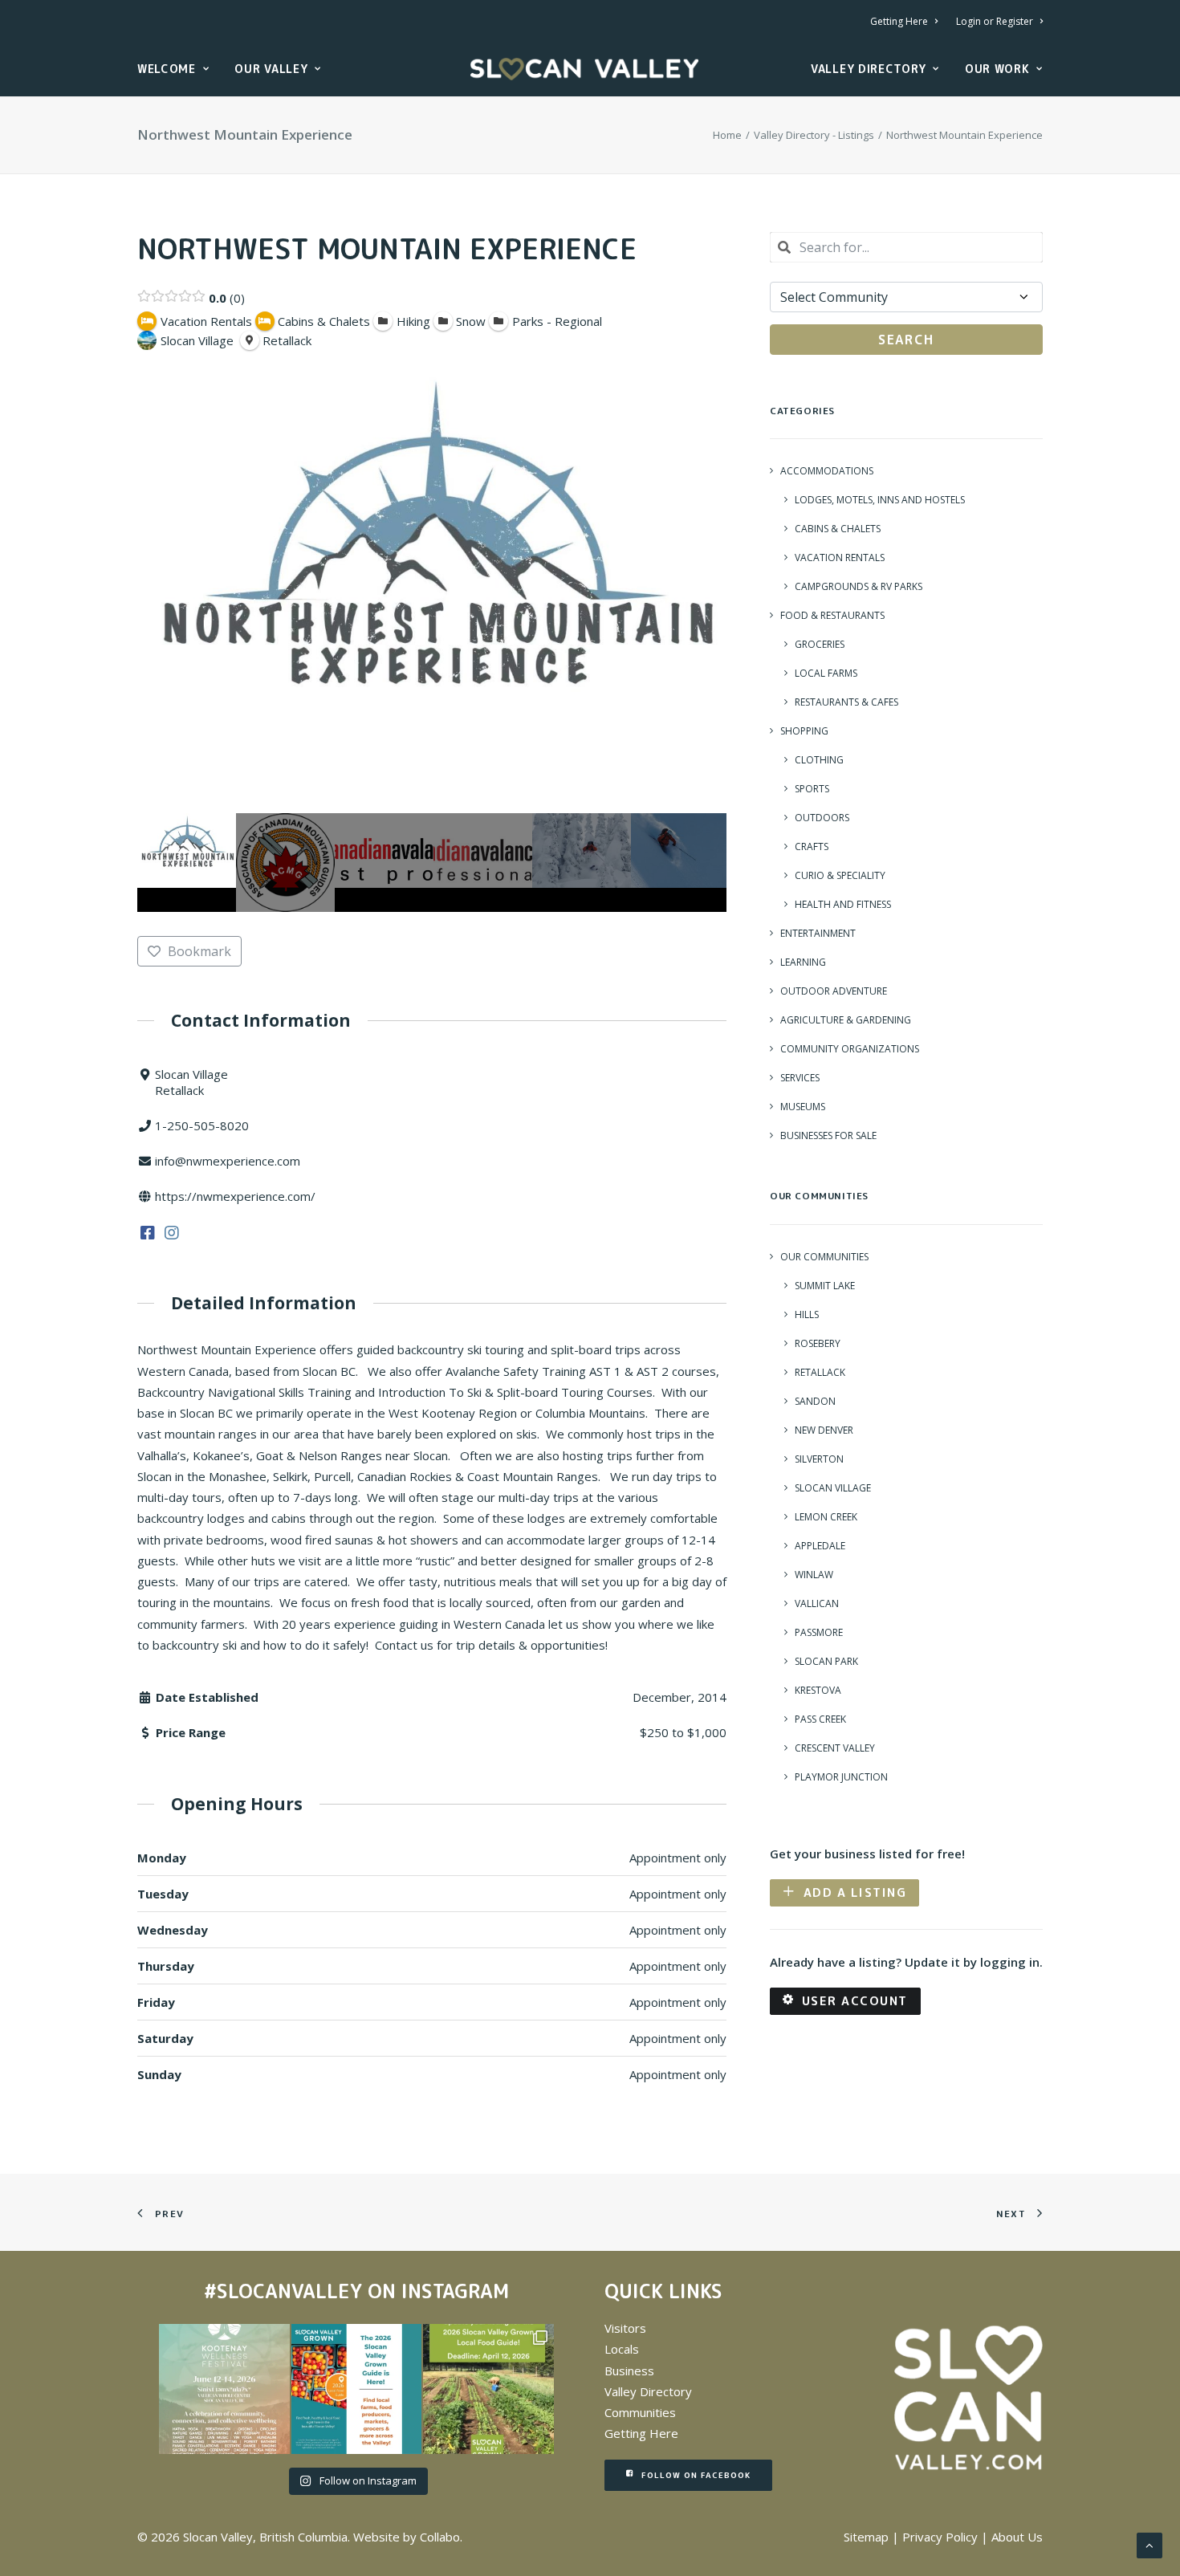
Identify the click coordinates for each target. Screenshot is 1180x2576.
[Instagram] (172, 1231)
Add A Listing (855, 1892)
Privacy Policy (940, 2537)
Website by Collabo (407, 2537)
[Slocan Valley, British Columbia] (584, 69)
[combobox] (906, 247)
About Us (1017, 2537)
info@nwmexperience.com (228, 1161)
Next (710, 863)
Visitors (625, 2328)
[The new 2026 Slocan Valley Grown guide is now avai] (356, 2389)
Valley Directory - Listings (814, 135)
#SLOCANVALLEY (283, 2291)
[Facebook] (148, 1231)
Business (629, 2370)
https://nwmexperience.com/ (235, 1196)
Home (727, 135)
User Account (855, 2001)
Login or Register (995, 21)
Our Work (997, 69)
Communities (640, 2412)
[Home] (968, 2398)
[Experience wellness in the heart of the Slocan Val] (224, 2389)
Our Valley (271, 69)
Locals (622, 2349)
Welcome (167, 69)
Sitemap (866, 2537)
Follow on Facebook (696, 2475)
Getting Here (899, 21)
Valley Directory (868, 69)
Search (906, 340)
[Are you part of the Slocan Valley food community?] (488, 2389)
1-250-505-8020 (202, 1125)
